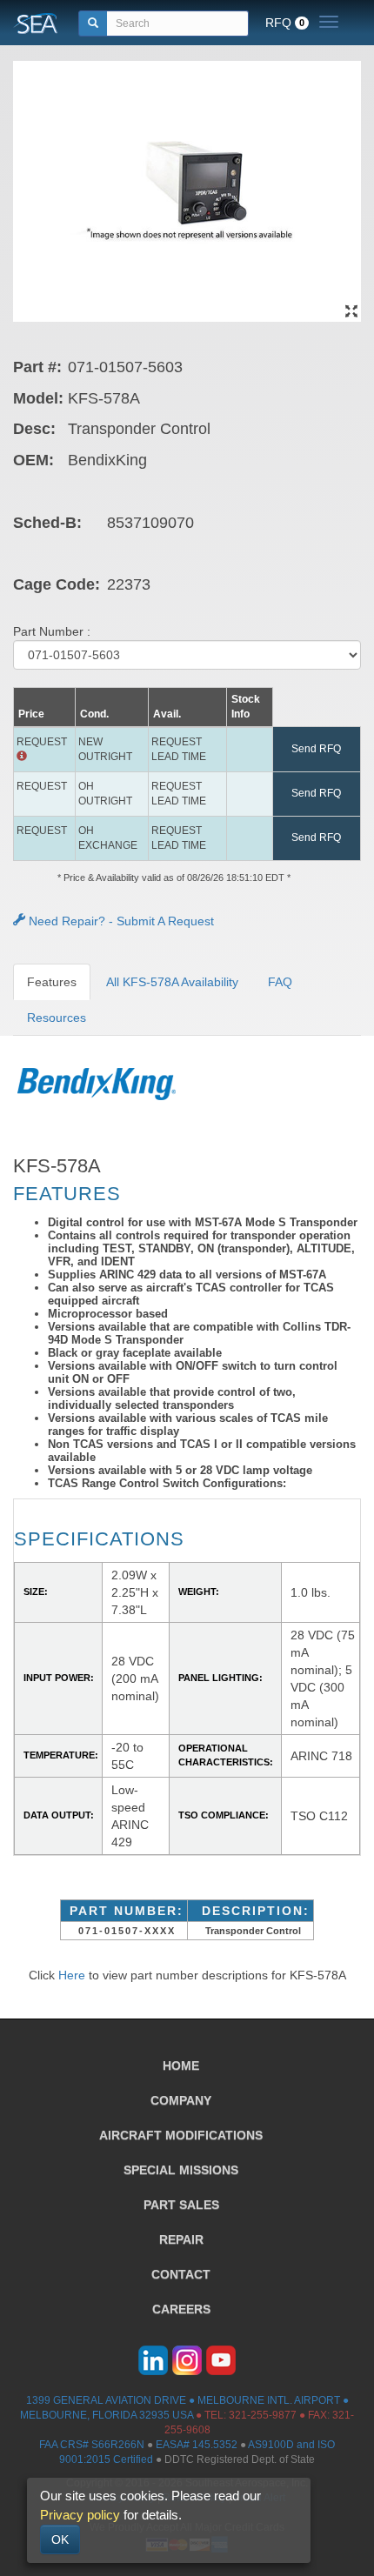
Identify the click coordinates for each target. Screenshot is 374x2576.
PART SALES (181, 2205)
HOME (181, 2065)
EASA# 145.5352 (197, 2445)
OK (60, 2539)
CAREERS (181, 2309)
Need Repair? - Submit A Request (120, 921)
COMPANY (181, 2100)
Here (72, 1975)
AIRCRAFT (181, 2135)
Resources (57, 1018)
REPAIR (181, 2239)
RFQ (285, 23)
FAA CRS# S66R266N (92, 2445)
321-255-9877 (263, 2415)
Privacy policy (80, 2515)
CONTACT (181, 2274)
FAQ (280, 982)
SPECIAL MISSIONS (181, 2170)
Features (52, 982)
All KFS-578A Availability (172, 982)
